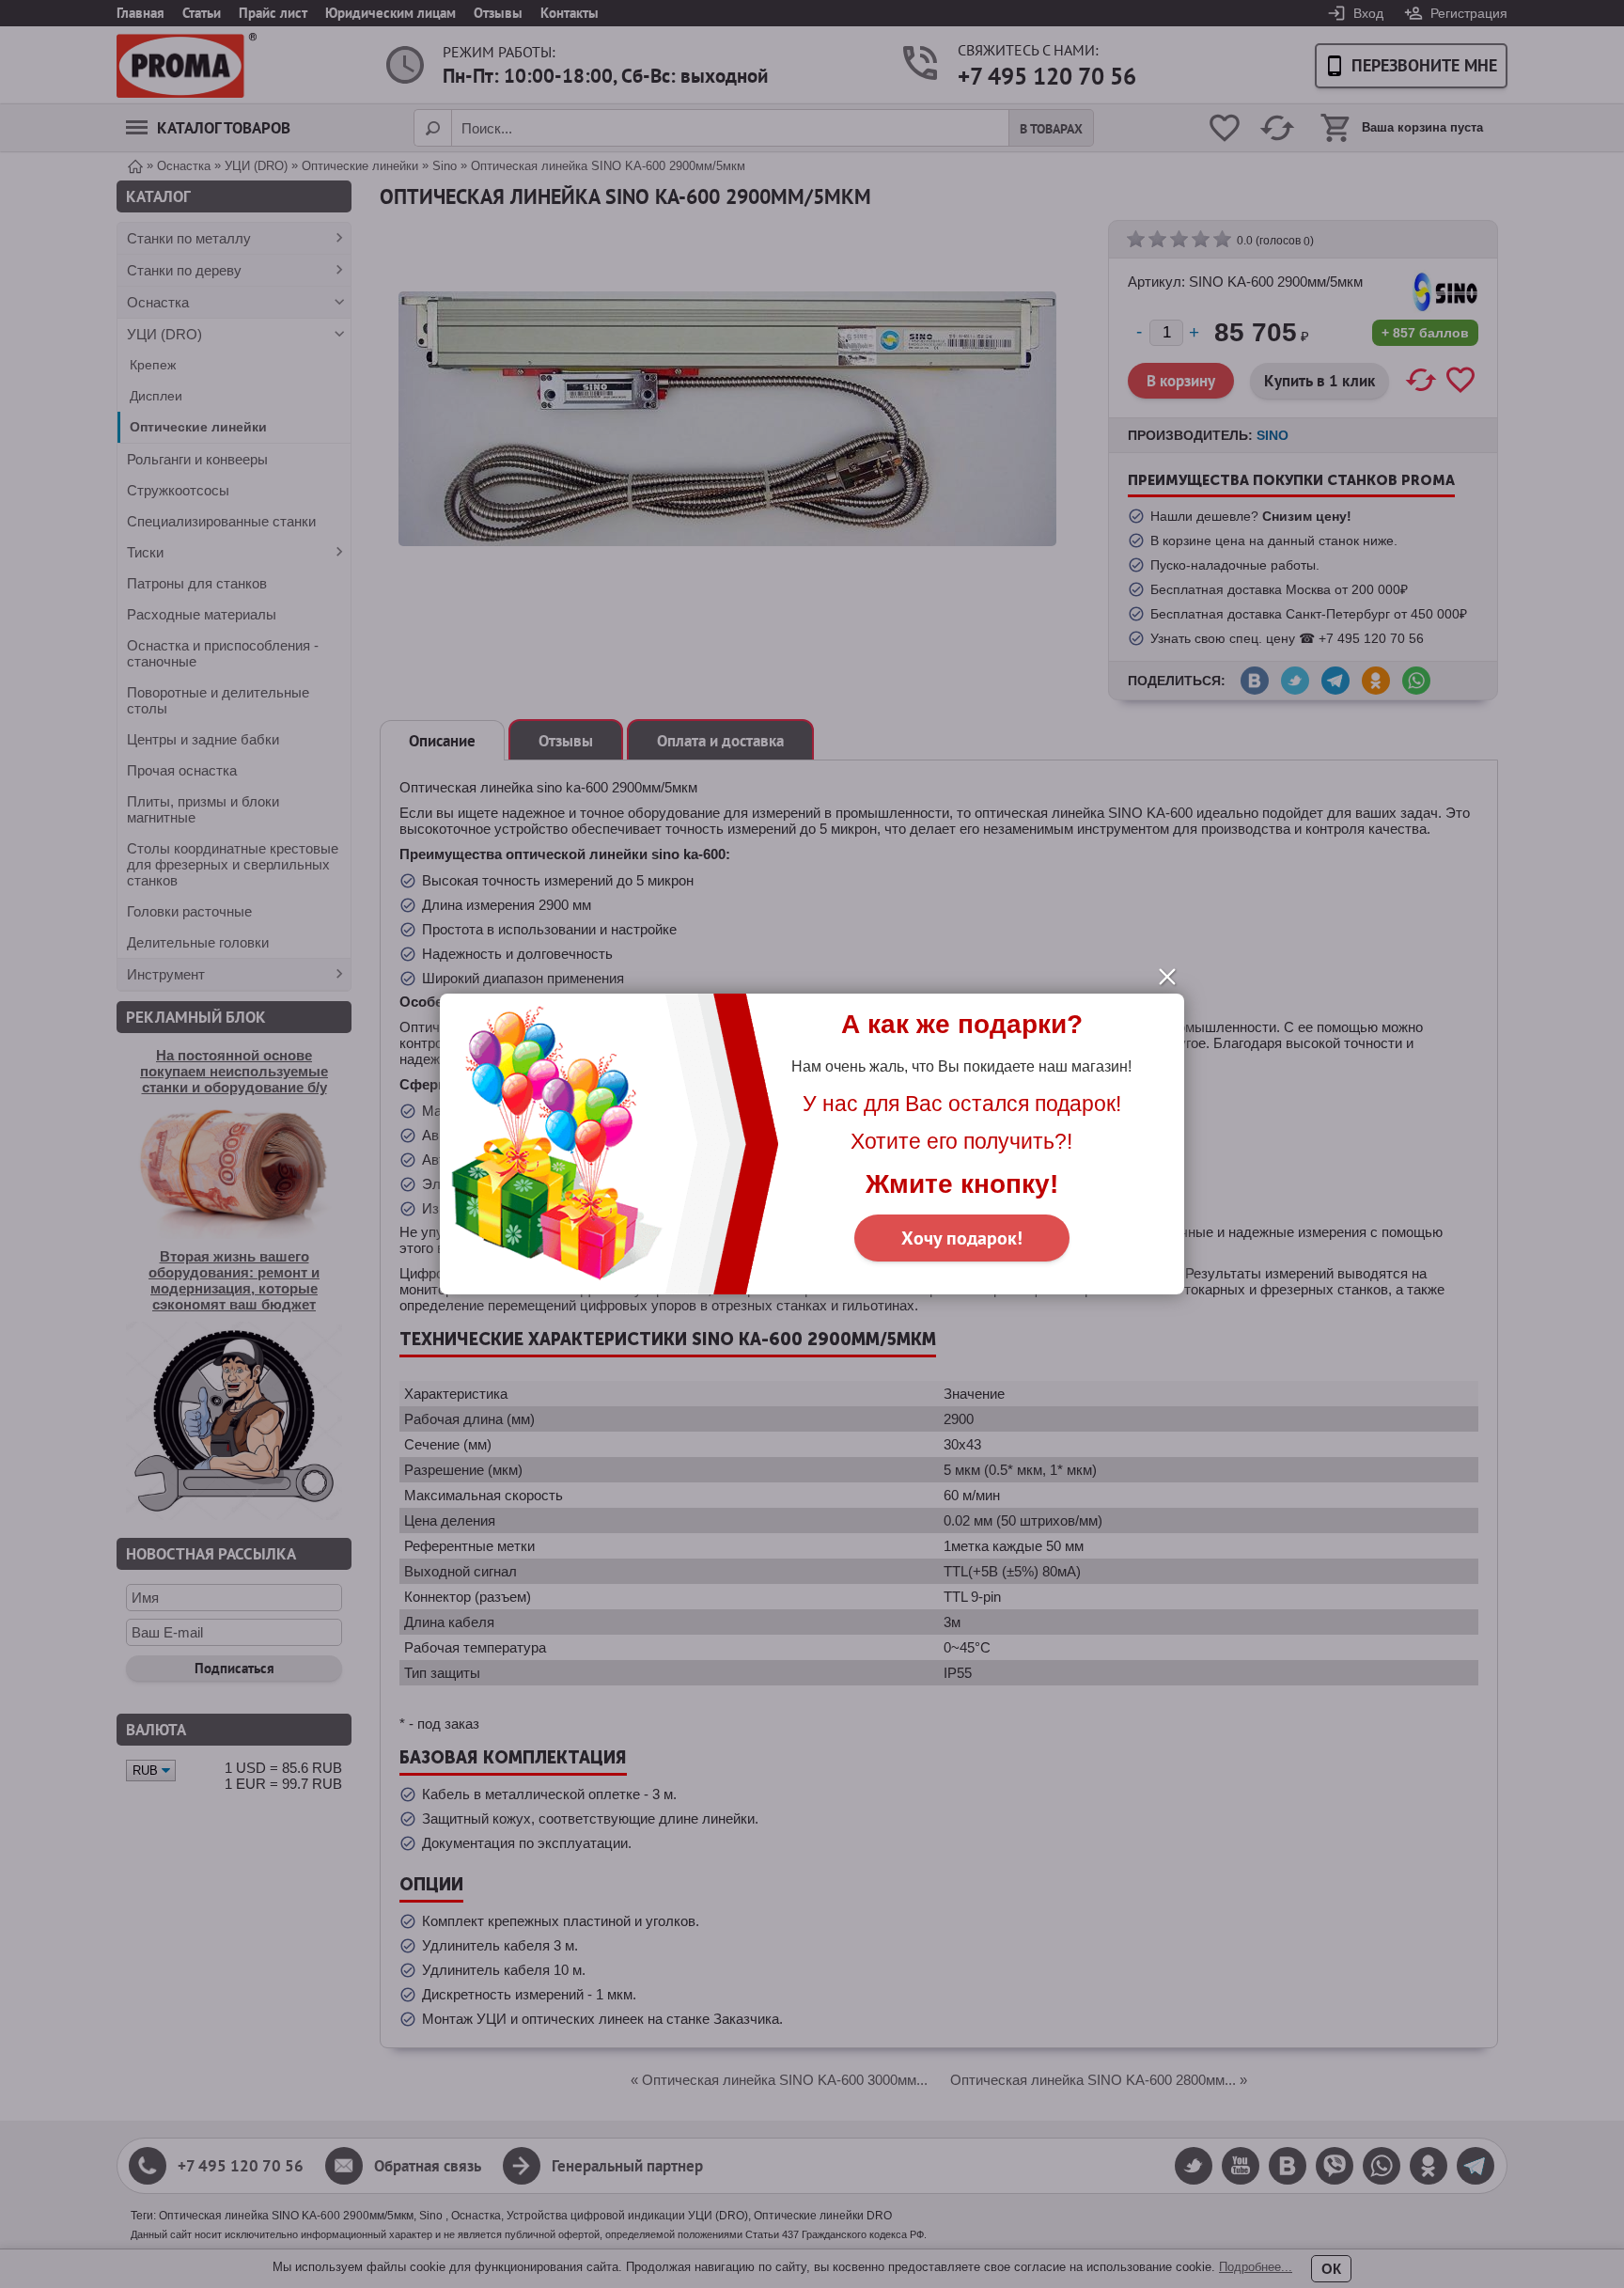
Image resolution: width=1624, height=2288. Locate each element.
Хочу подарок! (962, 1238)
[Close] (1167, 977)
